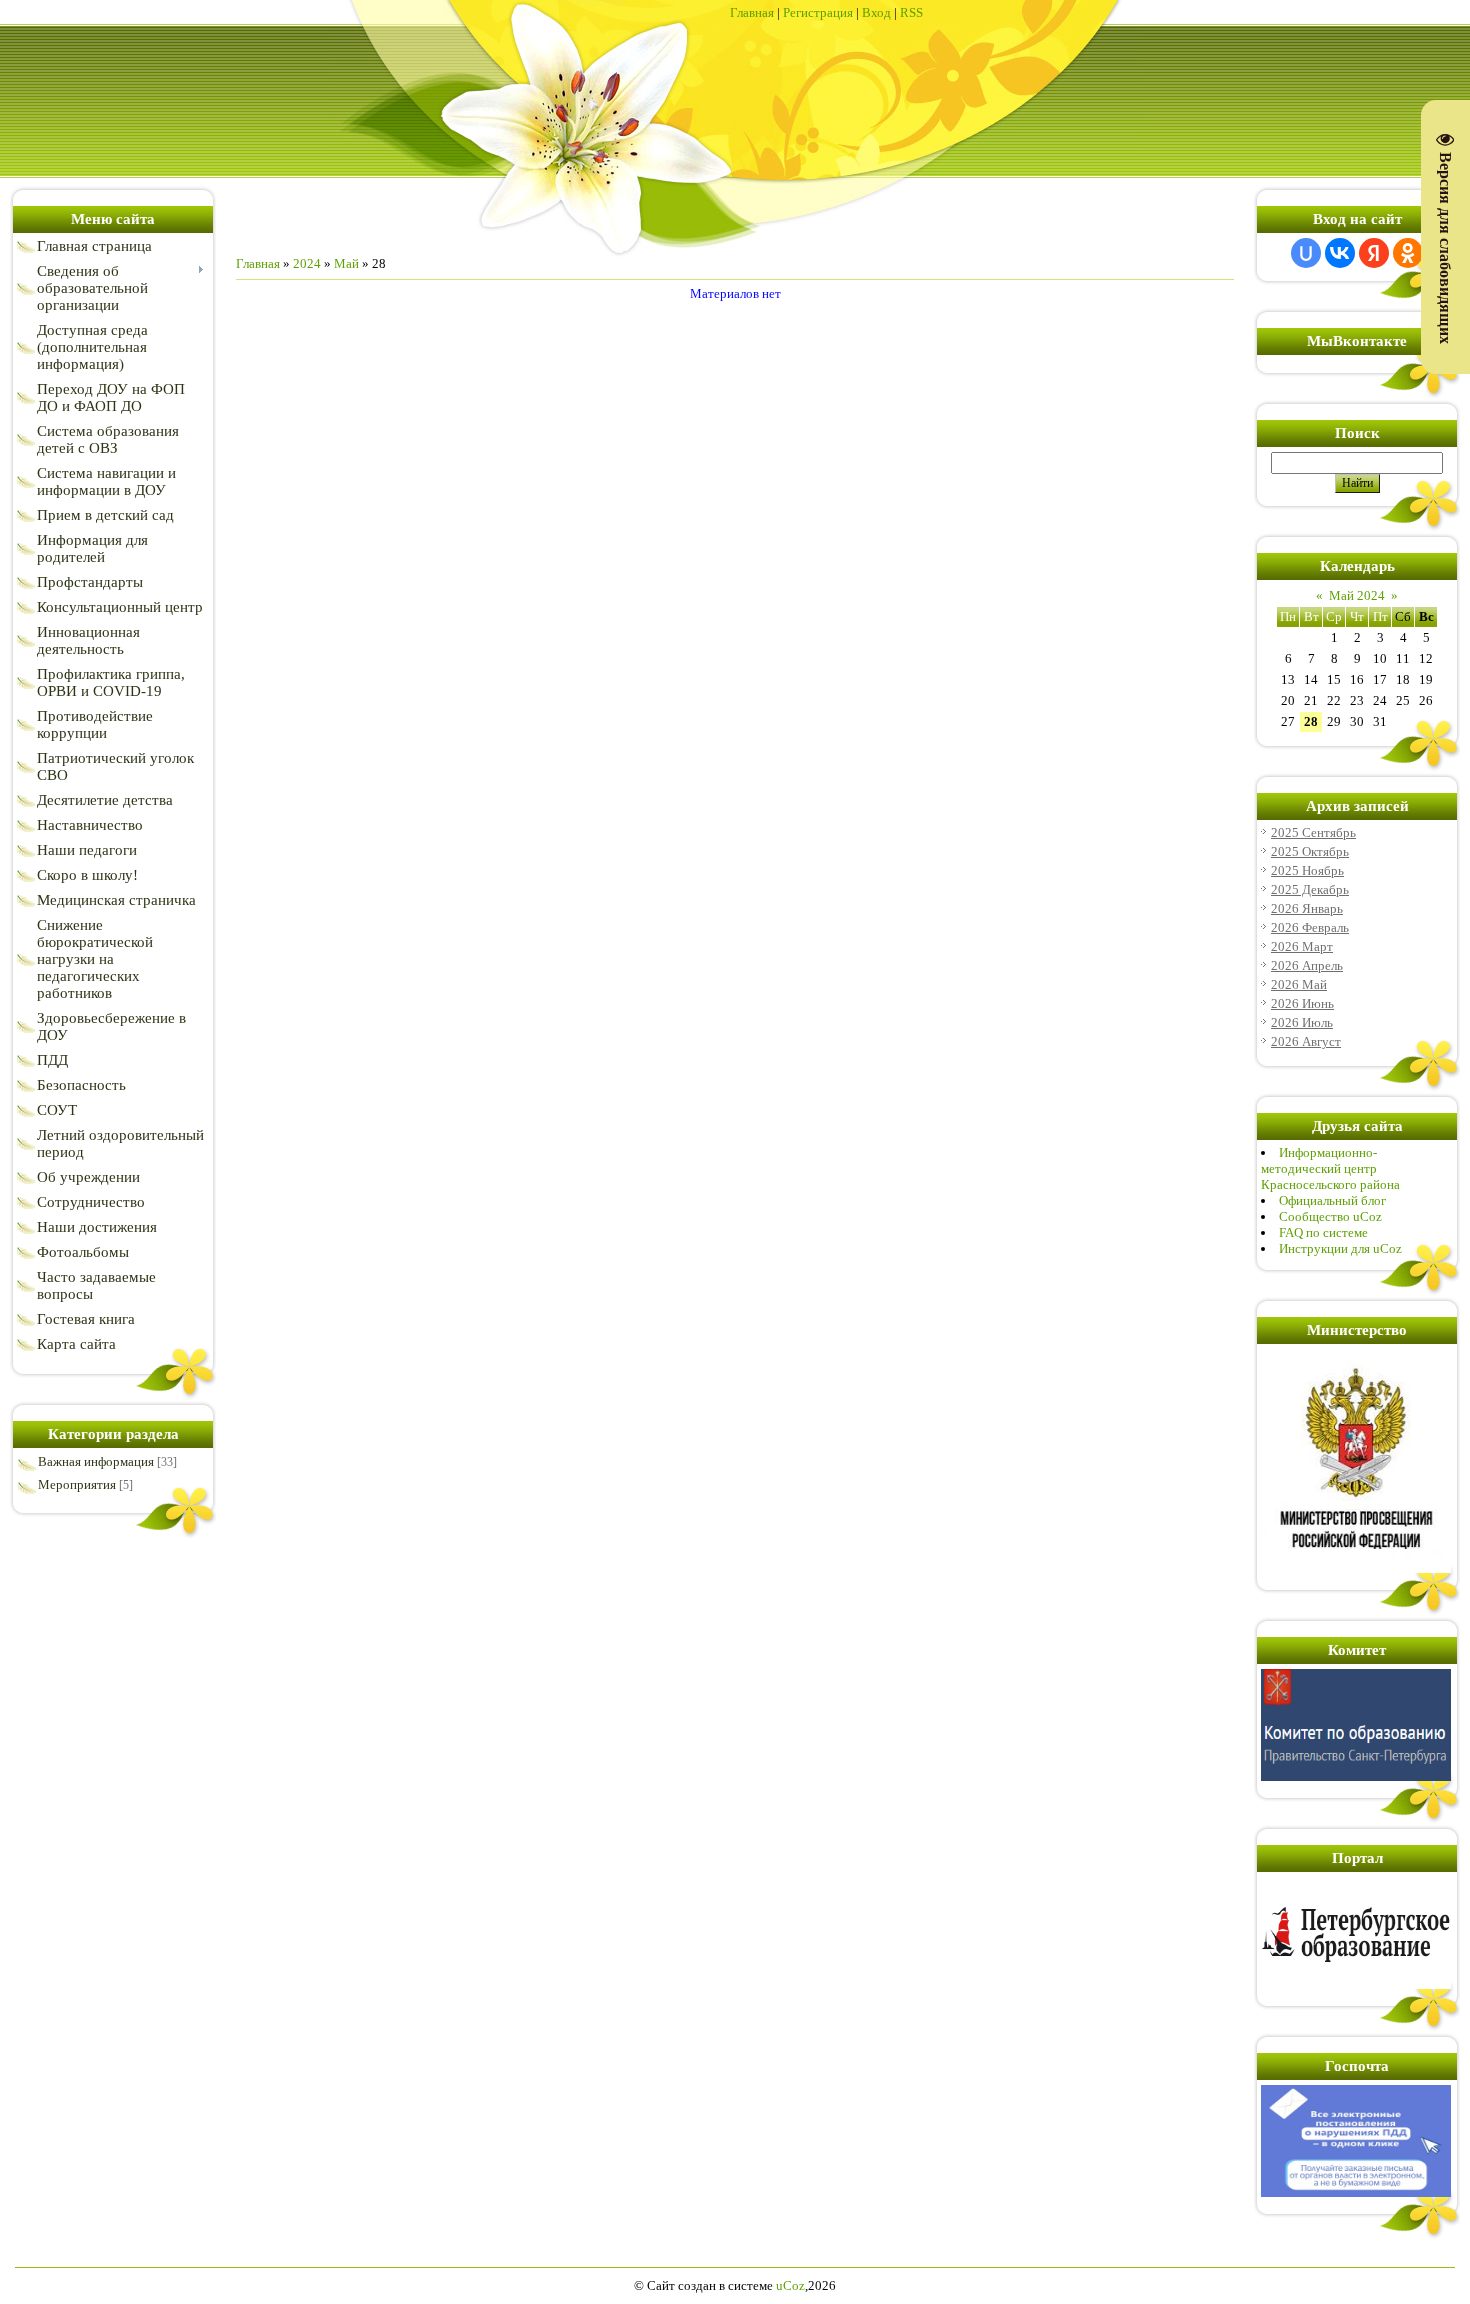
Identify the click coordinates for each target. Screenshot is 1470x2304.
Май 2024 (1357, 595)
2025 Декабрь (1310, 889)
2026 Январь (1307, 908)
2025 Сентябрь (1313, 832)
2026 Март (1302, 946)
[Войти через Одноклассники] (1408, 253)
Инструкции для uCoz (1340, 1248)
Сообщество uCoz (1330, 1216)
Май (346, 263)
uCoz (790, 2285)
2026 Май (1299, 984)
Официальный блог (1332, 1200)
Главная (752, 12)
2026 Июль (1302, 1022)
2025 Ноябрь (1307, 870)
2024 (307, 263)
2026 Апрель (1307, 965)
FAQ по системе (1323, 1232)
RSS (911, 12)
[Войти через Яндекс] (1374, 253)
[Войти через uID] (1306, 253)
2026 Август (1306, 1041)
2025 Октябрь (1310, 851)
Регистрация (818, 12)
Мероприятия (77, 1484)
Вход (876, 12)
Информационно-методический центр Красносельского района (1330, 1168)
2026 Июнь (1302, 1003)
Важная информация (96, 1461)
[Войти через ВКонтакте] (1340, 253)
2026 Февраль (1310, 927)
